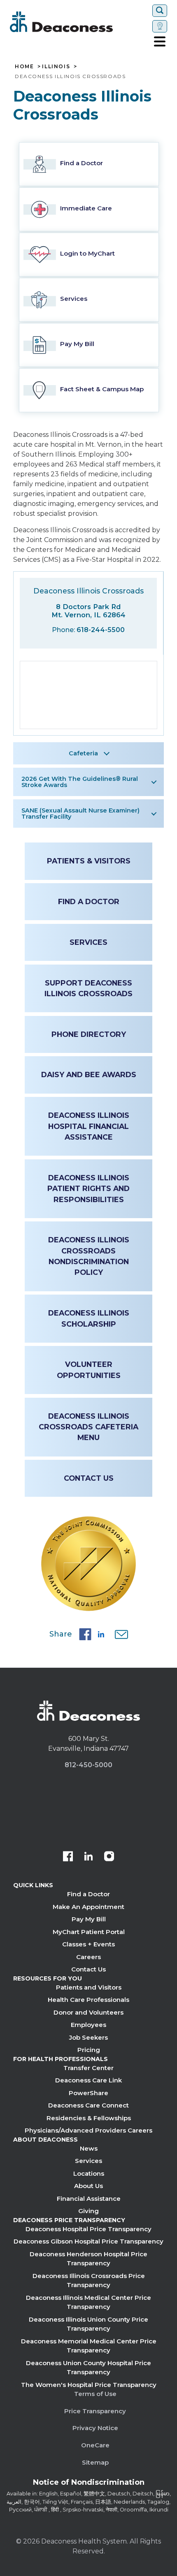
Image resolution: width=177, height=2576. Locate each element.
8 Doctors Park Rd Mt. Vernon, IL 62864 (88, 611)
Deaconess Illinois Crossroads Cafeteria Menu (88, 1427)
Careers (88, 1957)
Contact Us (89, 1478)
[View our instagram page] (109, 1857)
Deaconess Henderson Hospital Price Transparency (88, 2259)
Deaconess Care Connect (88, 2105)
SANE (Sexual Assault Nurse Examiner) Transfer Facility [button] (80, 813)
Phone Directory (89, 1034)
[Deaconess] (79, 22)
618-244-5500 (101, 630)
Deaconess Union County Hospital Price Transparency (88, 2368)
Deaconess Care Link (88, 2080)
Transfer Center (88, 2068)
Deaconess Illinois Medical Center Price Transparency (88, 2302)
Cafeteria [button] (83, 753)
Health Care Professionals (88, 2000)
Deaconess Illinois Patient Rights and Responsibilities (88, 1189)
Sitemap (95, 2462)
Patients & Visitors (89, 861)
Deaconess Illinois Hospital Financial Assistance (89, 1126)
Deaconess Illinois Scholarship (89, 1318)
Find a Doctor (89, 901)
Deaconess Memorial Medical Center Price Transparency (89, 2346)
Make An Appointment (88, 1907)
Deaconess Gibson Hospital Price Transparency (88, 2241)
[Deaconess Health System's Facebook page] (68, 1857)
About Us (88, 2186)
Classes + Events (88, 1944)
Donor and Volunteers (88, 2012)
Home (24, 67)
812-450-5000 (88, 1765)
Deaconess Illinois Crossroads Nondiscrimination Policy (89, 1256)
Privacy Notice (95, 2428)
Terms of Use (95, 2394)
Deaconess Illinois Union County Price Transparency (88, 2324)
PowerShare (88, 2093)
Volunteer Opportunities (89, 1370)
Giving (88, 2211)
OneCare (95, 2445)
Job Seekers (88, 2037)
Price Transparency (95, 2411)
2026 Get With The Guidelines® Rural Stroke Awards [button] (80, 782)
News (89, 2148)
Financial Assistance (89, 2199)
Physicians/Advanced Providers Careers (88, 2130)
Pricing (89, 2050)
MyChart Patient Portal (89, 1932)
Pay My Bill (89, 1919)
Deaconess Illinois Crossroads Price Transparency (89, 2281)
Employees (88, 2025)
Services (88, 942)
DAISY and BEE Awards (89, 1074)
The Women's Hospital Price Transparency (89, 2385)
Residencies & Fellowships (89, 2118)
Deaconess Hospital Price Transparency (88, 2229)
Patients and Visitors (89, 1987)
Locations (89, 2173)
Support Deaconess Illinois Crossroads (88, 988)
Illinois (56, 67)
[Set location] (160, 26)
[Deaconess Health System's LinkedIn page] (88, 1857)
